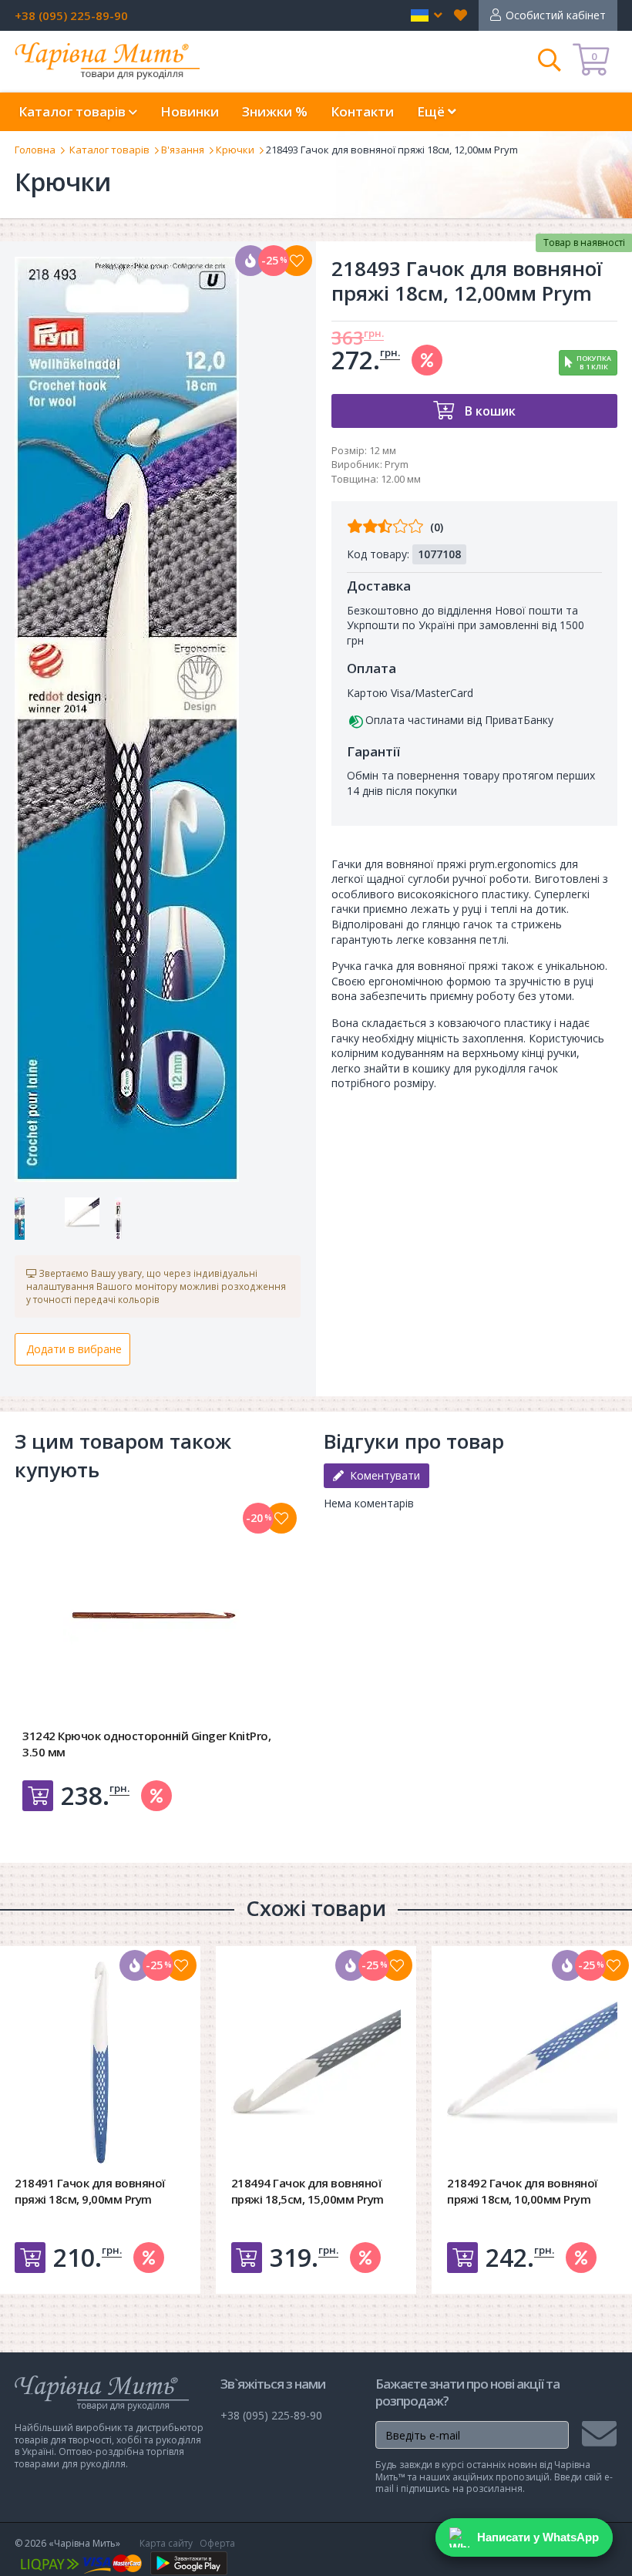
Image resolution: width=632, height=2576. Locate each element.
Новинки (190, 111)
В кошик (489, 411)
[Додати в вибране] (297, 261)
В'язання (183, 150)
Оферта (217, 2543)
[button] (427, 15)
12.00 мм (401, 479)
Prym (397, 464)
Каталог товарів (109, 150)
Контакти (362, 111)
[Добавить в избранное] (281, 1518)
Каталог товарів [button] (74, 111)
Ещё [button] (432, 111)
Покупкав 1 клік (594, 362)
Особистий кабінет (556, 15)
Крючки (235, 150)
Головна (35, 150)
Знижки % (275, 111)
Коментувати (382, 1475)
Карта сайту (166, 2543)
